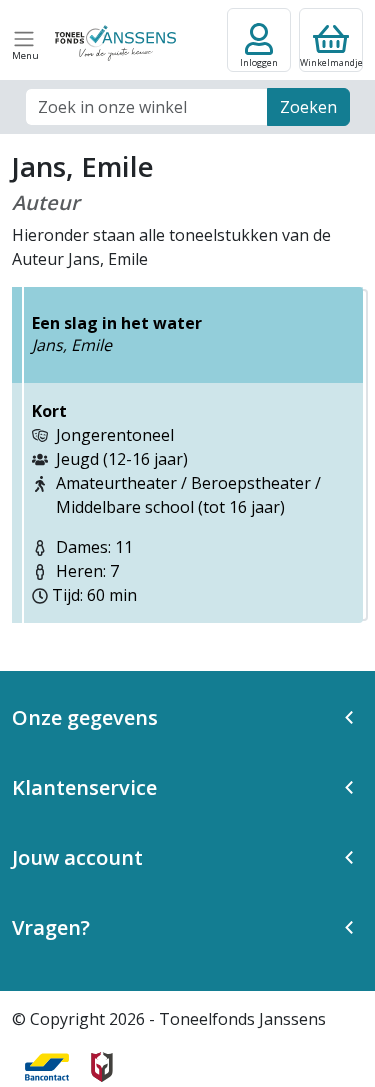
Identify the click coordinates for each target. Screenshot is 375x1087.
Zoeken (308, 107)
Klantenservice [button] (84, 787)
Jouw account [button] (77, 857)
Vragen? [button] (51, 927)
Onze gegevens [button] (85, 717)
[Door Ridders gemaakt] (102, 1067)
